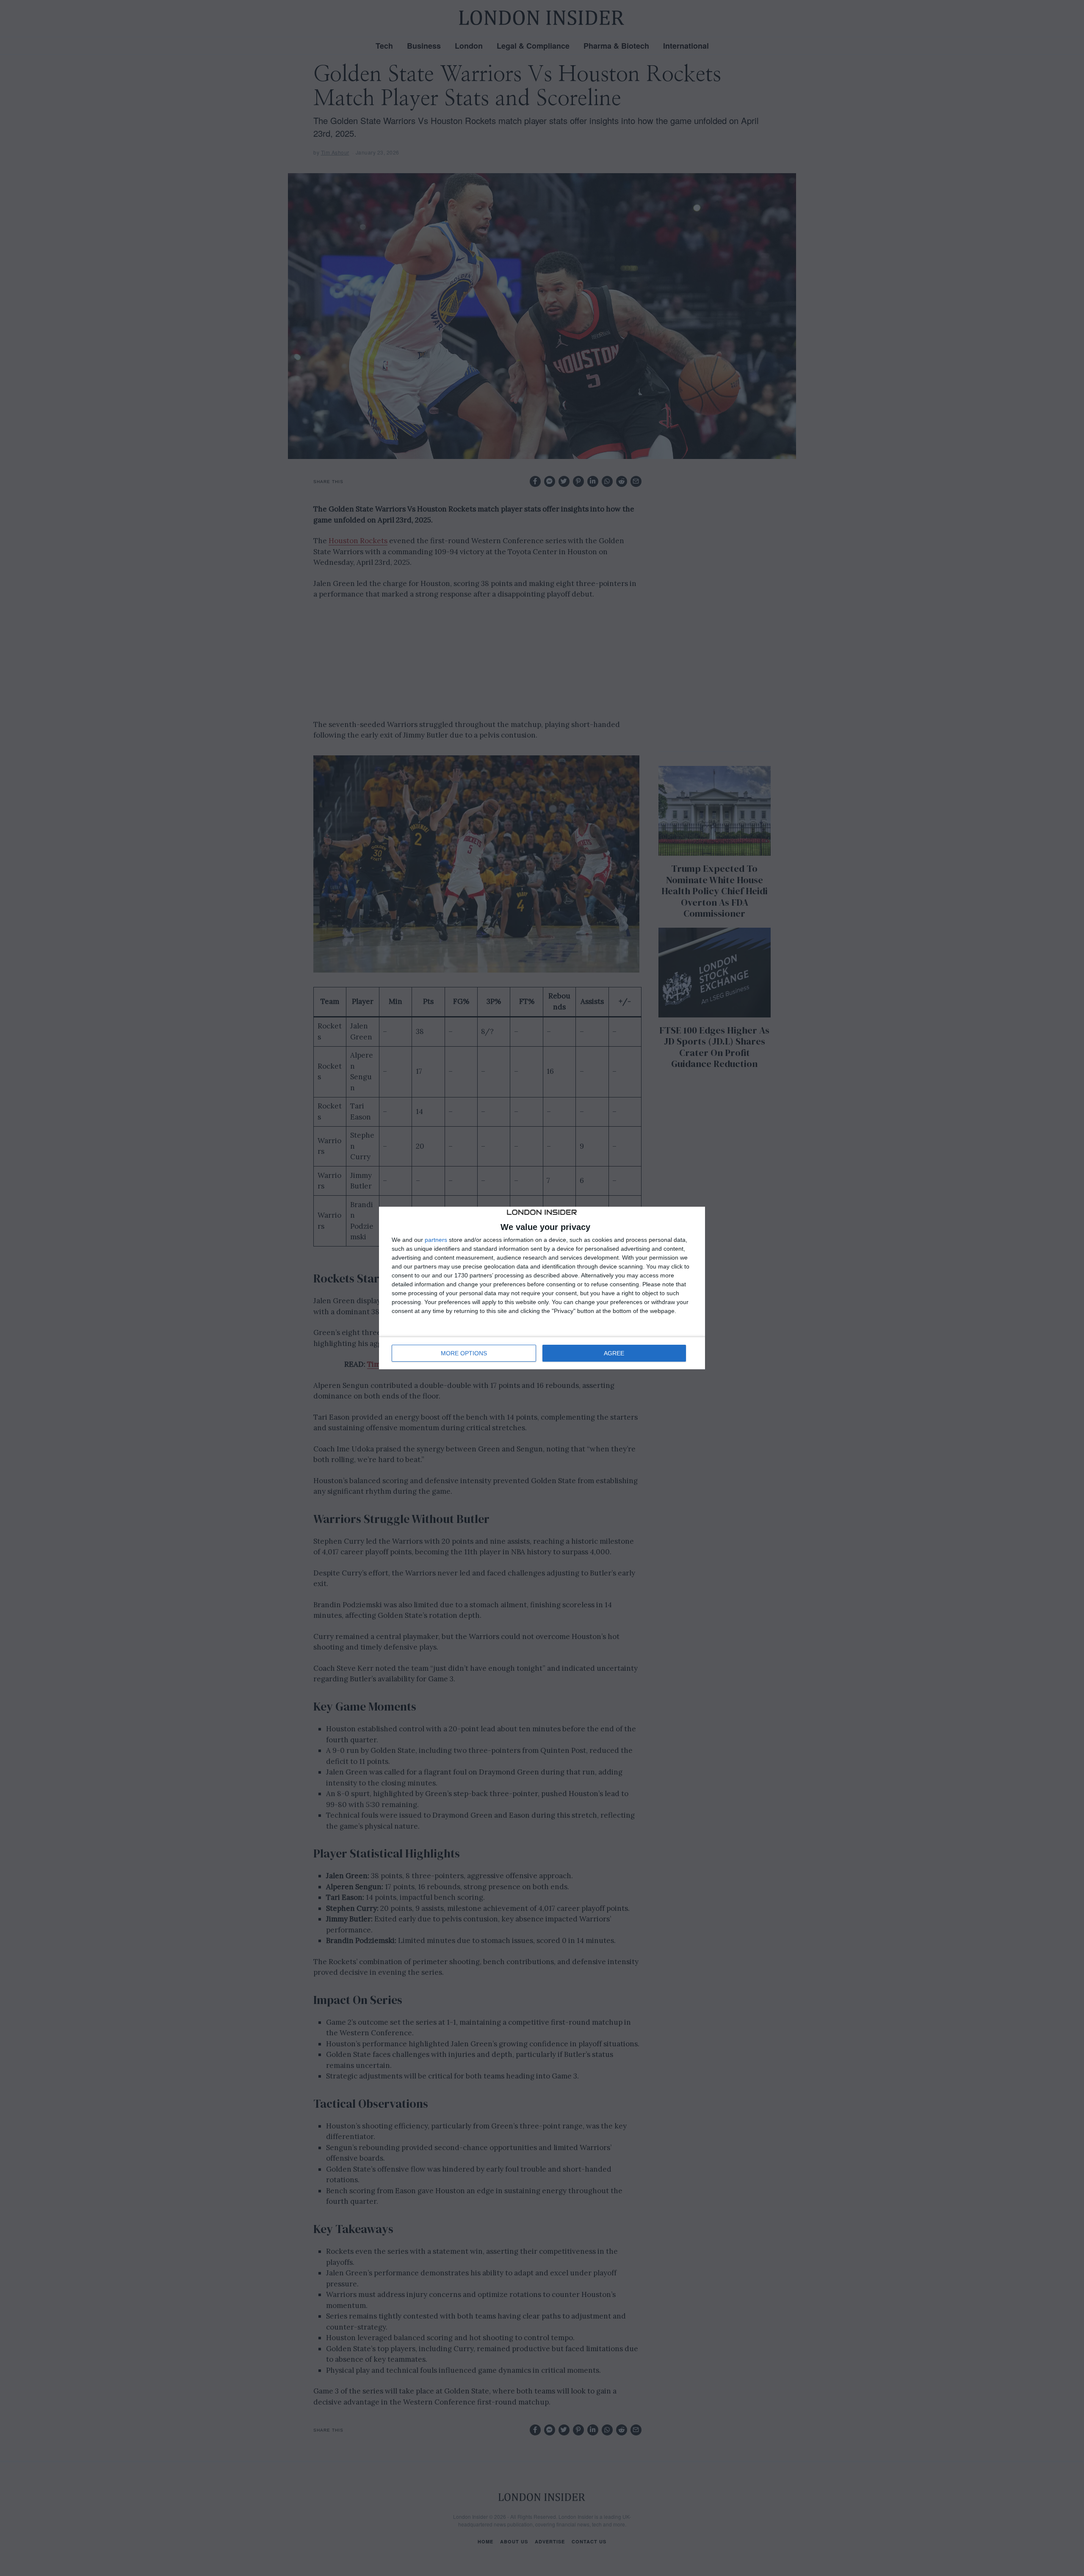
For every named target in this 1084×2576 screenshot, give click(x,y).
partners (436, 1240)
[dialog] (542, 1288)
